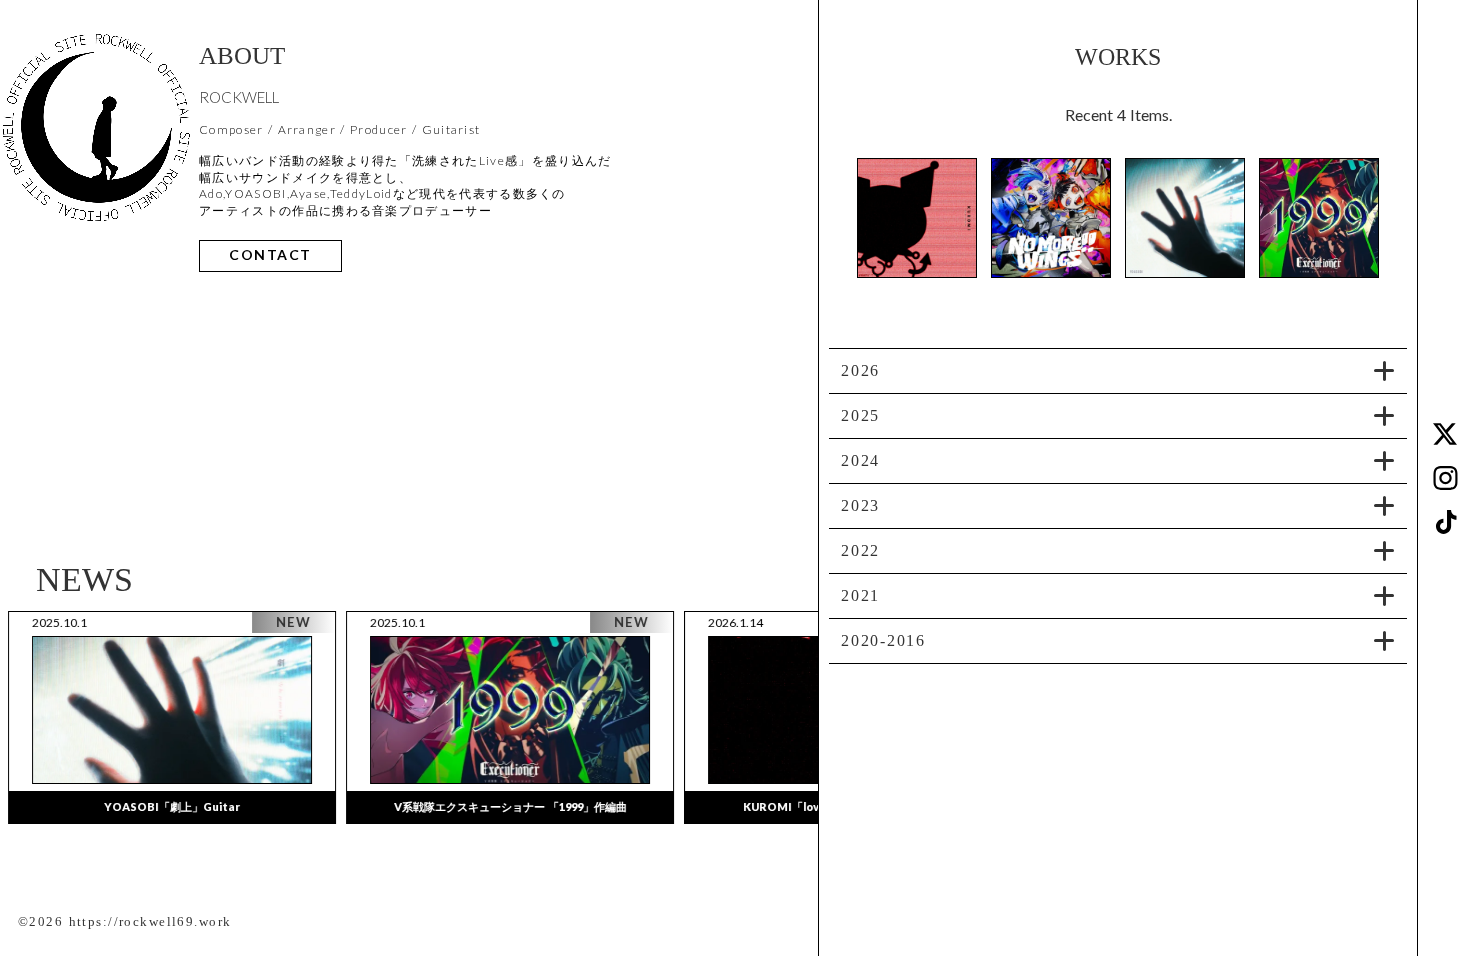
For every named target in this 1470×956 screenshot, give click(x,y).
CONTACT (270, 255)
